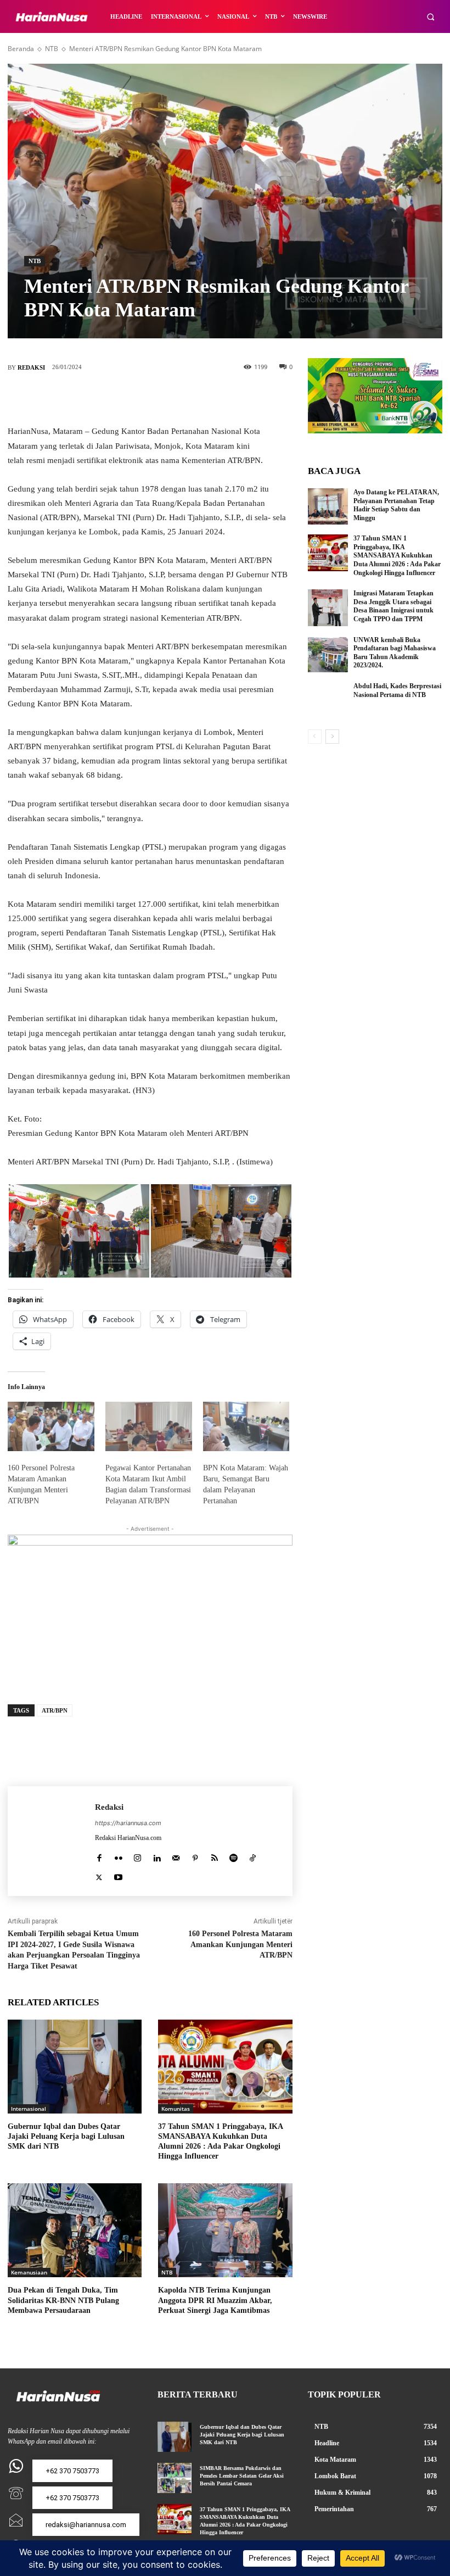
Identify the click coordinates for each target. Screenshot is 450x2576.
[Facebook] (100, 398)
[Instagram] (137, 1856)
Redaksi (31, 367)
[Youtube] (118, 1875)
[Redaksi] (51, 1841)
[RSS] (214, 1856)
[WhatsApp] (199, 398)
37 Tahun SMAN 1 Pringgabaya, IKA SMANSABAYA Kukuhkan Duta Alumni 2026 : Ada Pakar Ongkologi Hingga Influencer (397, 555)
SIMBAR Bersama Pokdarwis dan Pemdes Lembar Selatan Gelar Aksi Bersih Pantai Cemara (242, 2476)
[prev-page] (315, 737)
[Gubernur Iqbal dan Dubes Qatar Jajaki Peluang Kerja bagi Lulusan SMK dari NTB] (75, 2067)
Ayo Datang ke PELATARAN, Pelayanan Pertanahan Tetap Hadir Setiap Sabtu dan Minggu (396, 505)
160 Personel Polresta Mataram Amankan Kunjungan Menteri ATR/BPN (240, 1944)
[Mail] (176, 1856)
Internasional (29, 2109)
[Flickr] (118, 1856)
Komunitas (176, 2109)
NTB (52, 49)
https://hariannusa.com (128, 1823)
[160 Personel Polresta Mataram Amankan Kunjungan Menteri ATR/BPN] (51, 1426)
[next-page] (332, 737)
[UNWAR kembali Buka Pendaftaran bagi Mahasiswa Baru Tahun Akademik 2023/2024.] (328, 654)
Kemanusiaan (29, 2272)
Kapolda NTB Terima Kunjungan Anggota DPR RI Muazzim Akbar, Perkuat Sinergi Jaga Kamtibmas (215, 2300)
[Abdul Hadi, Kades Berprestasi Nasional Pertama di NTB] (328, 700)
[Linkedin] (157, 1856)
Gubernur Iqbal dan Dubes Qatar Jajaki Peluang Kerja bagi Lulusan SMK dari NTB (66, 2136)
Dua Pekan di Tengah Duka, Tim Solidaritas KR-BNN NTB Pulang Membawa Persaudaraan (63, 2300)
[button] (431, 17)
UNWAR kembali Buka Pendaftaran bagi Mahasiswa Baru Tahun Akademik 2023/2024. (395, 653)
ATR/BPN (55, 1710)
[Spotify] (234, 1856)
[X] (133, 398)
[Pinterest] (166, 398)
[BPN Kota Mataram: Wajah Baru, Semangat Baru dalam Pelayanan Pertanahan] (246, 1426)
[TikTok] (253, 1856)
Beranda (21, 49)
